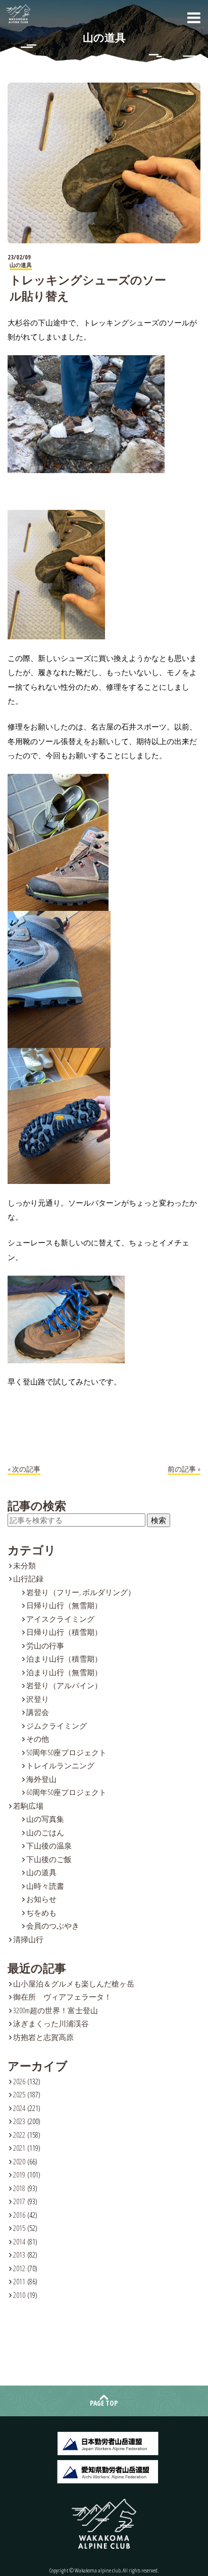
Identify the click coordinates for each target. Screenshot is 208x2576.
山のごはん (45, 1832)
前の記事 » (184, 1469)
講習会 (38, 1712)
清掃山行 (28, 1939)
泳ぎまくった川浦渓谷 (51, 2023)
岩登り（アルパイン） (64, 1685)
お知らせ (41, 1899)
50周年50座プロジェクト (66, 1752)
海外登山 (41, 1779)
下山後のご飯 (49, 1859)
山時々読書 (45, 1886)
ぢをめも (41, 1912)
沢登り (38, 1699)
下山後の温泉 (49, 1845)
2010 (19, 2295)
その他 (38, 1739)
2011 (19, 2281)
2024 (19, 2108)
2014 (19, 2241)
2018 (19, 2188)
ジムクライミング (57, 1726)
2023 (19, 2121)
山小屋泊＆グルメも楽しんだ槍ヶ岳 (74, 1984)
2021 (19, 2148)
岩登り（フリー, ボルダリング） (81, 1592)
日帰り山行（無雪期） (64, 1605)
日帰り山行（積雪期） (64, 1632)
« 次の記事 (24, 1469)
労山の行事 (45, 1645)
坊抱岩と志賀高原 (43, 2037)
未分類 (24, 1565)
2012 (19, 2268)
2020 (19, 2161)
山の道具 (41, 1872)
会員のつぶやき (53, 1926)
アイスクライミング (60, 1619)
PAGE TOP (104, 2403)
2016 (19, 2215)
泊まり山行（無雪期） (64, 1672)
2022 (19, 2135)
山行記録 (28, 1578)
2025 (19, 2094)
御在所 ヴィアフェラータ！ (62, 1997)
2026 (19, 2081)
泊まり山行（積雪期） (64, 1659)
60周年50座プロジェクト (66, 1792)
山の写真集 (45, 1819)
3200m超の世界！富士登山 (56, 2010)
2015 (19, 2228)
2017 (19, 2201)
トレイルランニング (60, 1765)
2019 (19, 2174)
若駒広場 (28, 1806)
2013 (19, 2255)
